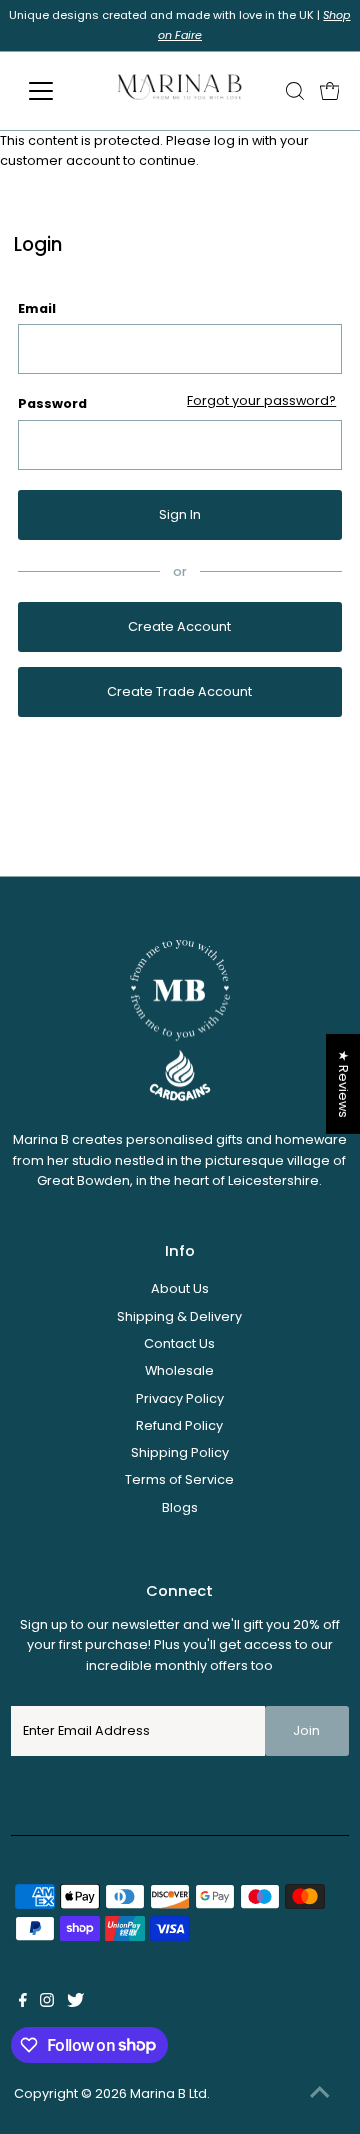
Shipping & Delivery (179, 1316)
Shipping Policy (180, 1452)
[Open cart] (330, 91)
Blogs (180, 1507)
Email (37, 308)
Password (52, 403)
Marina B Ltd (168, 2093)
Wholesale (179, 1370)
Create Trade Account (179, 691)
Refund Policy (179, 1425)
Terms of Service (179, 1479)
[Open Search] (295, 91)
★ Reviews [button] (343, 1084)
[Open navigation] (53, 91)
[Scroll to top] (320, 2094)
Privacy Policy (180, 1398)
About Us (180, 1288)
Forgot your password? (261, 401)
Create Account (179, 626)
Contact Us (179, 1343)
